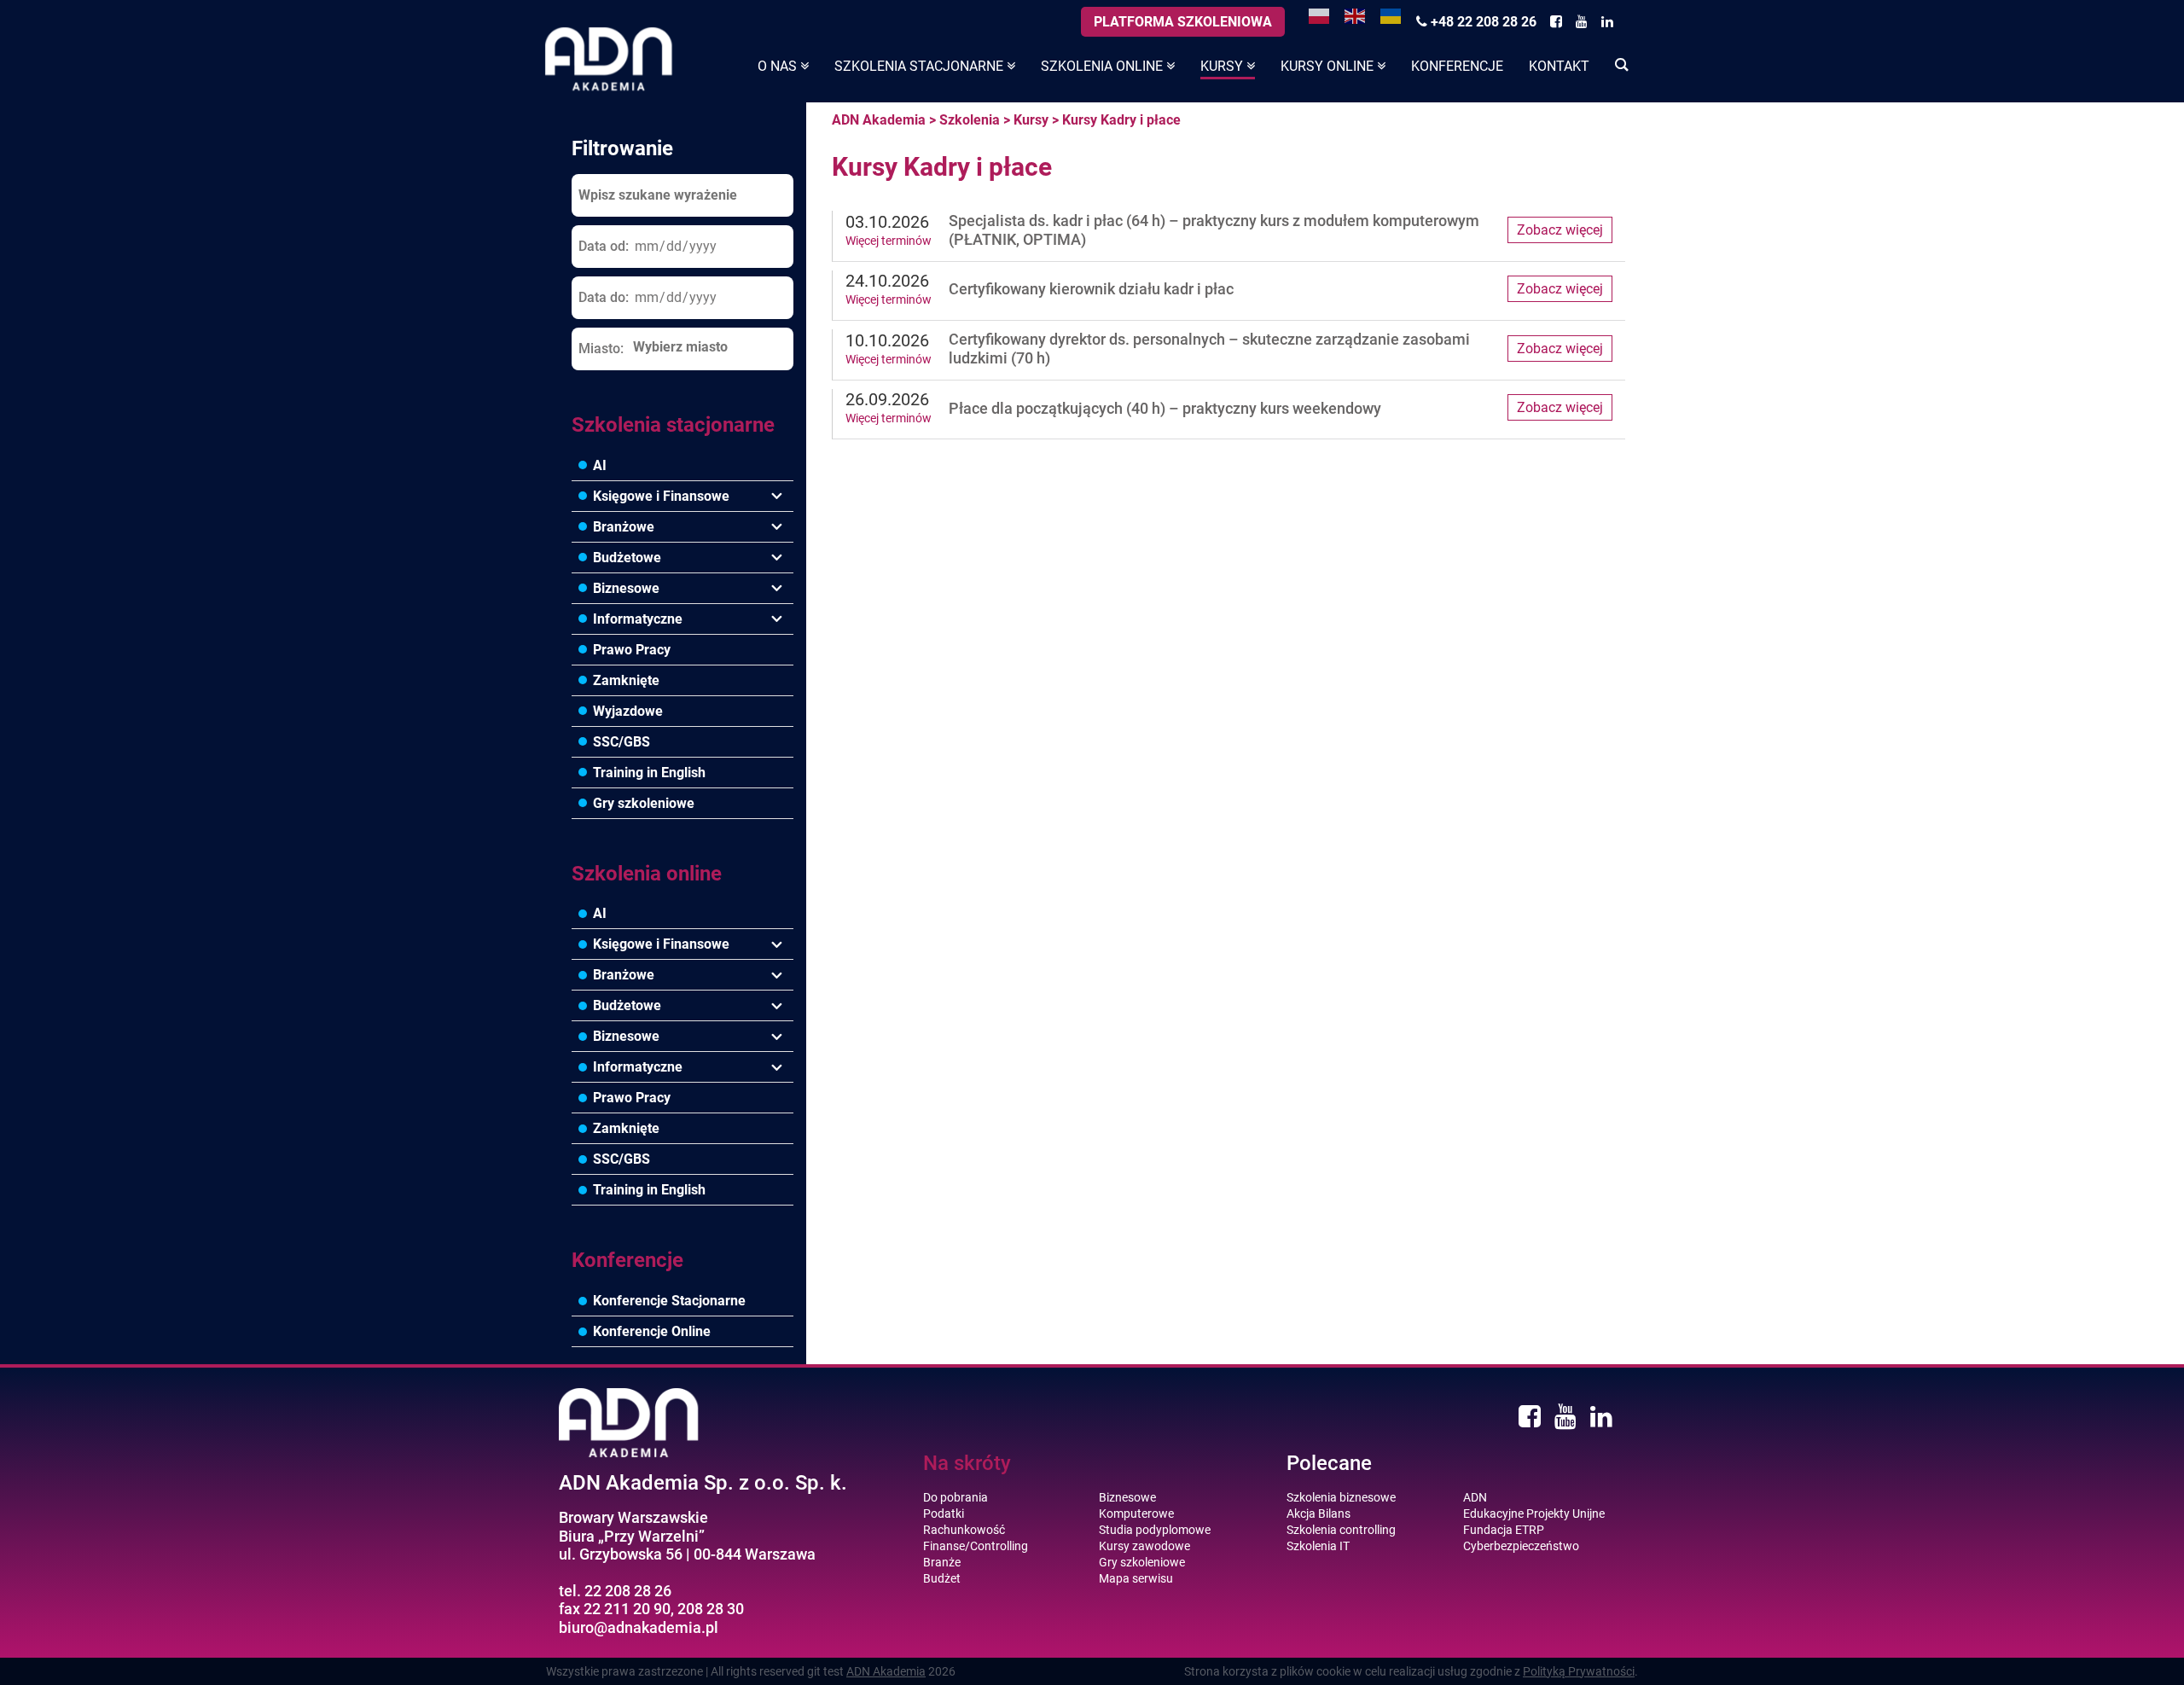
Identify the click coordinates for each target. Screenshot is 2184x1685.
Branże (942, 1562)
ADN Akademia (879, 120)
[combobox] (708, 348)
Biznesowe (626, 588)
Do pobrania (955, 1497)
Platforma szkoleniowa (1183, 22)
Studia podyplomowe (1155, 1530)
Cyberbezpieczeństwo (1521, 1546)
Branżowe (624, 527)
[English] (1356, 15)
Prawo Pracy (632, 650)
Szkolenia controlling (1341, 1530)
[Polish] (1320, 15)
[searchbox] (708, 347)
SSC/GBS (622, 742)
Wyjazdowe (628, 711)
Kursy (1031, 120)
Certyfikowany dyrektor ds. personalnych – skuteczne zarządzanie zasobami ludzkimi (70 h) (1209, 349)
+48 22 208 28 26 (1482, 22)
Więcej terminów (889, 241)
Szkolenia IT (1318, 1546)
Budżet (942, 1578)
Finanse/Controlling (976, 1546)
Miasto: (601, 349)
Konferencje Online (652, 1331)
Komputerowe (1136, 1514)
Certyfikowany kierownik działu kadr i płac (1091, 289)
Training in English (649, 773)
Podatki (944, 1514)
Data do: (604, 297)
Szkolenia (970, 120)
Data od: (604, 246)
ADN (1475, 1497)
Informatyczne (638, 619)
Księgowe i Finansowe (661, 496)
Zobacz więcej (1560, 230)
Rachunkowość (964, 1530)
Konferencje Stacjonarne (669, 1301)
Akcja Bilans (1319, 1514)
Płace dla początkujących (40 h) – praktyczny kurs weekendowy (1165, 408)
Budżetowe (627, 558)
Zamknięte (626, 680)
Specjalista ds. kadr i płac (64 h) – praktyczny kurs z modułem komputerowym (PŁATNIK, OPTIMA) (1214, 230)
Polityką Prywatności (1579, 1671)
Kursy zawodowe (1144, 1546)
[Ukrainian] (1391, 15)
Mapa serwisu (1136, 1578)
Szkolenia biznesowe (1341, 1497)
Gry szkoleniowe (644, 803)
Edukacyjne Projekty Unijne (1534, 1514)
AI (600, 465)
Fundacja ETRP (1504, 1530)
